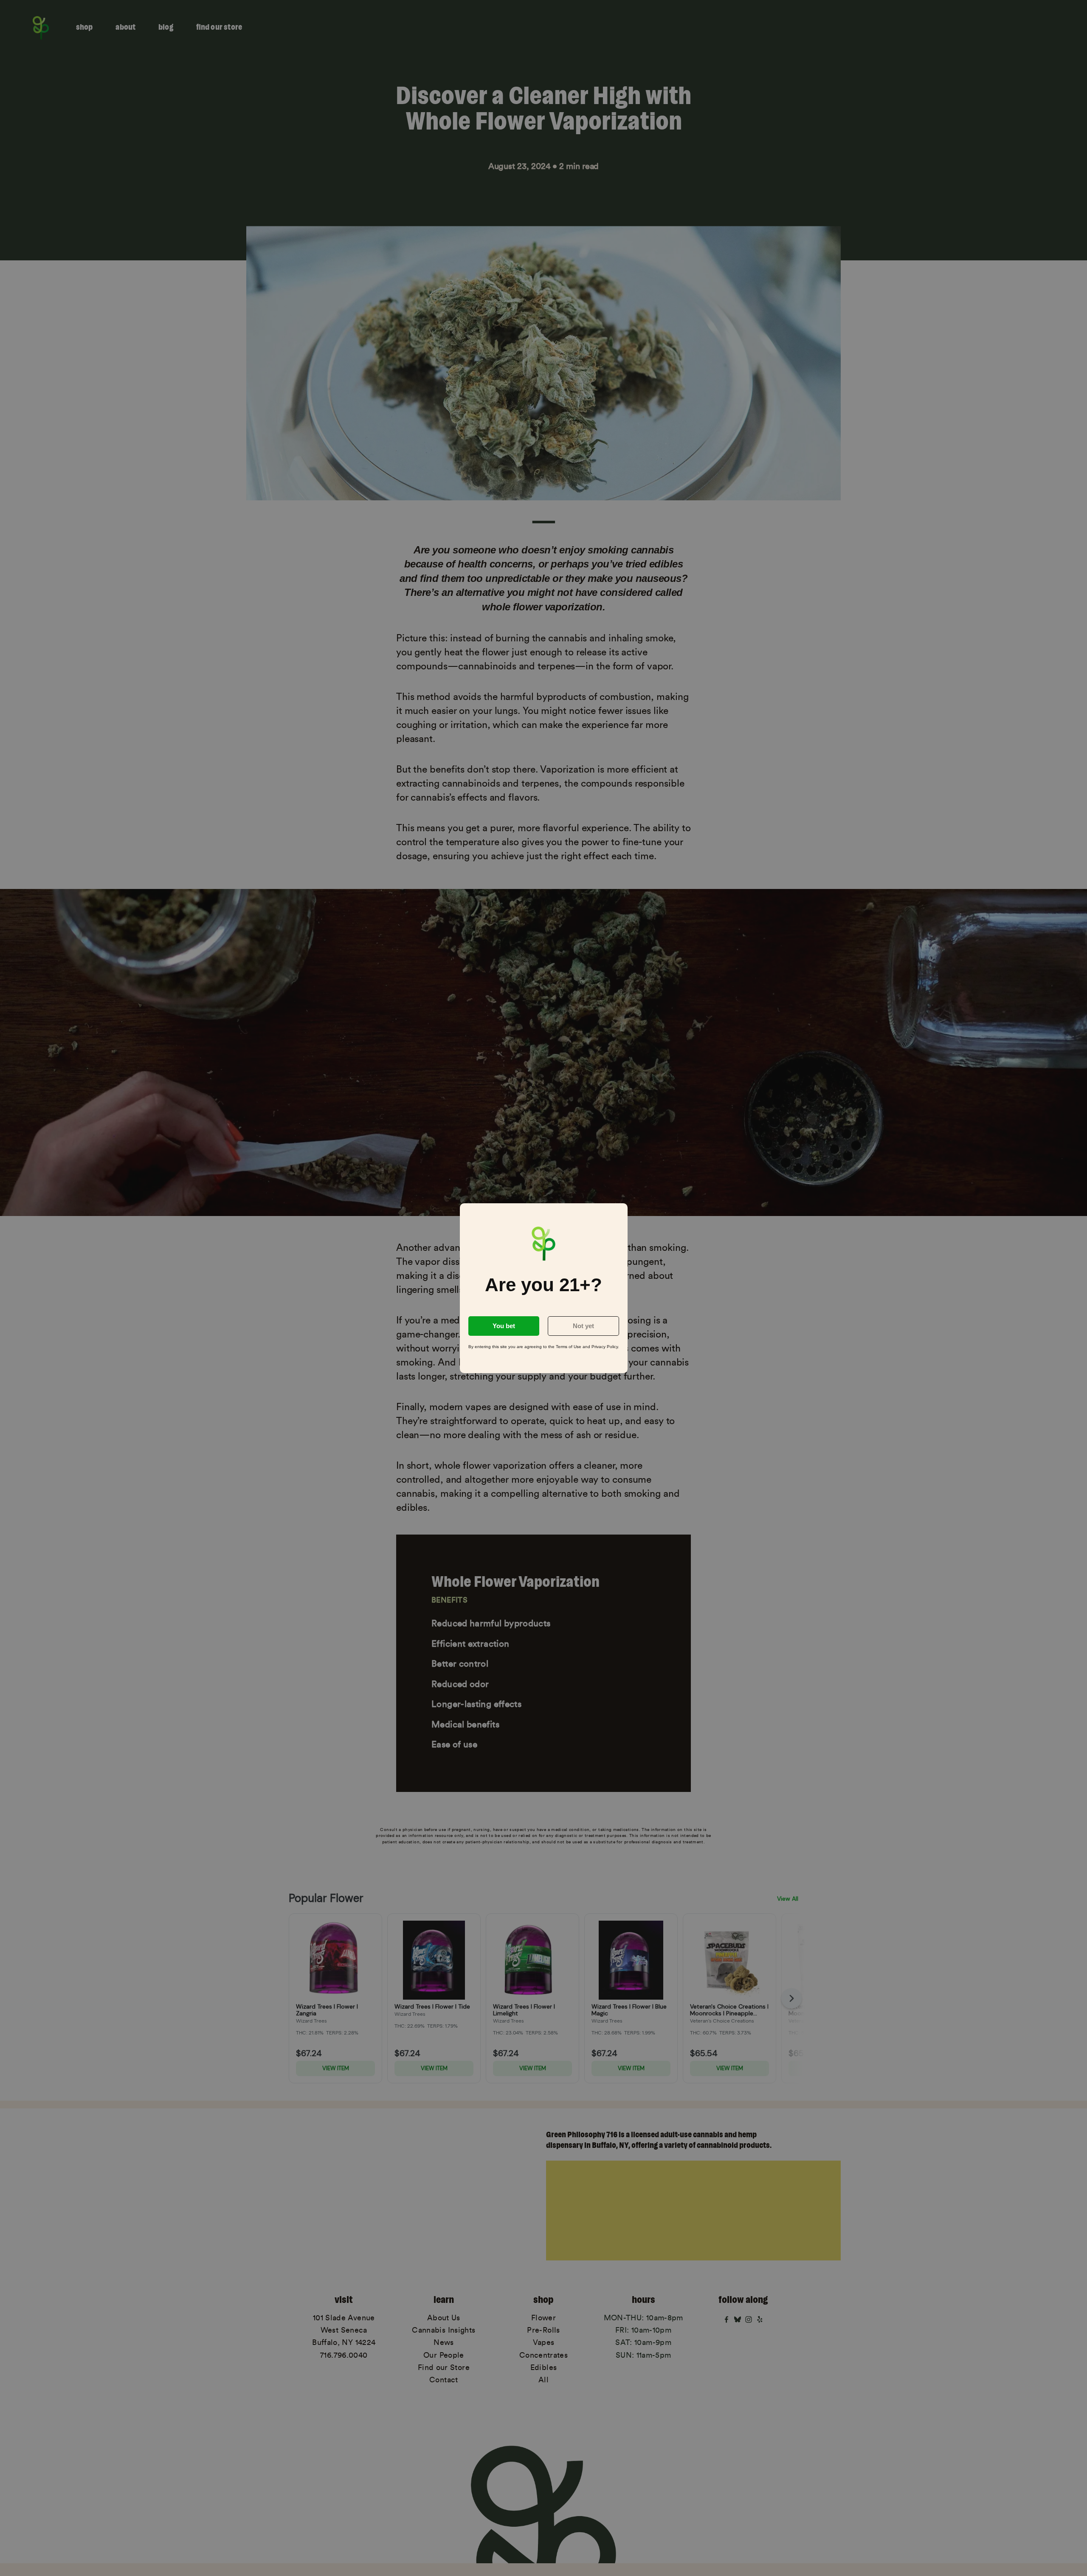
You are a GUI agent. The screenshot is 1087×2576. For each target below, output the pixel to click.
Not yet (583, 1326)
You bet (504, 1326)
